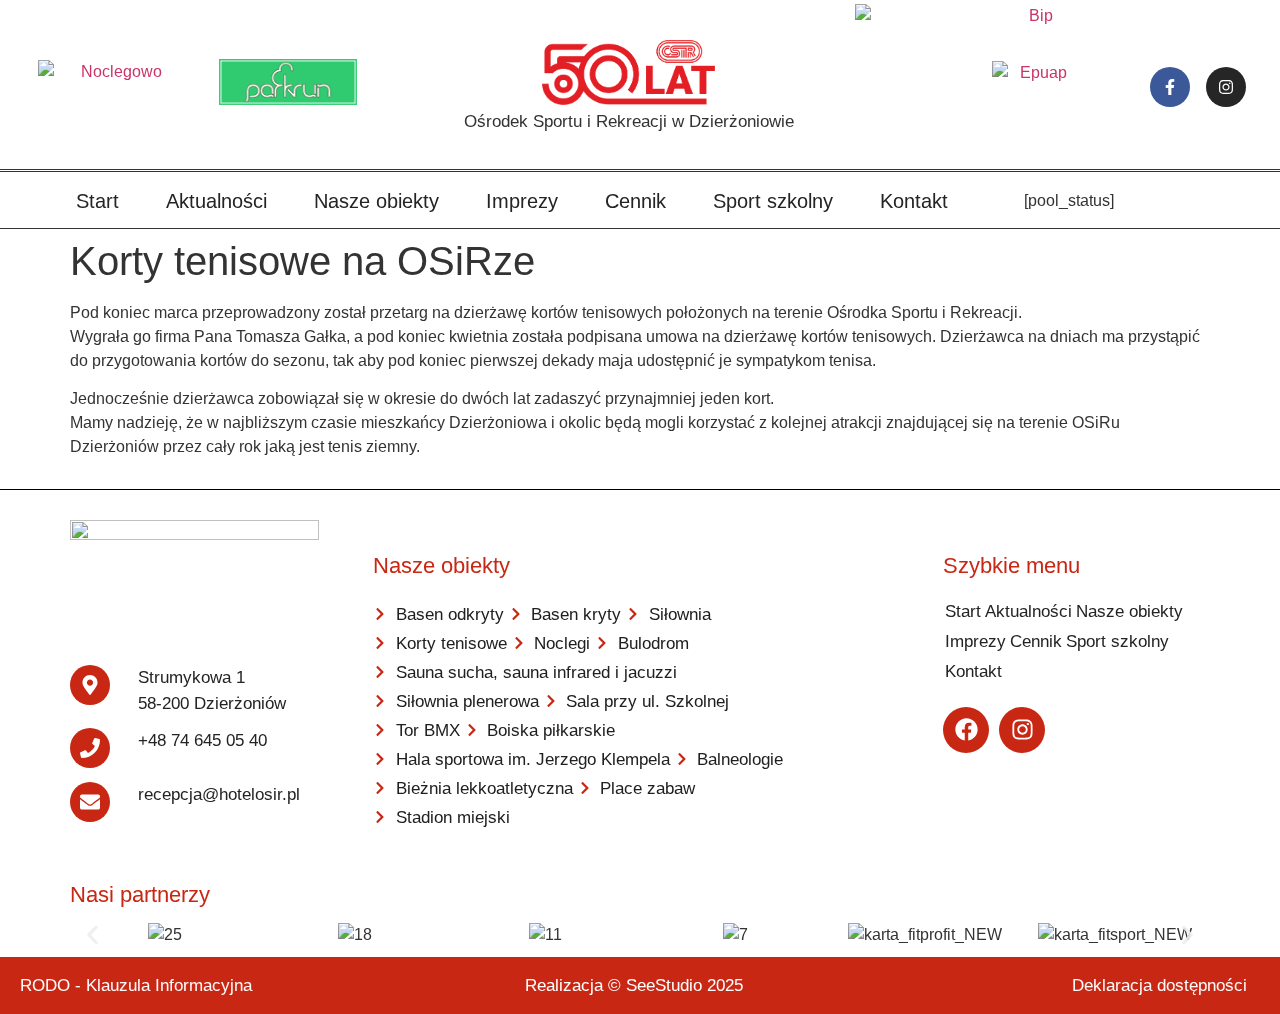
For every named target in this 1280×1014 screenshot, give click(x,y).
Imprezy (522, 201)
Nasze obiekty (376, 201)
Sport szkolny (773, 201)
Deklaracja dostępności (1159, 985)
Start (97, 201)
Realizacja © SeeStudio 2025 (634, 985)
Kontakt (914, 201)
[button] (92, 935)
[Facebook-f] (1170, 87)
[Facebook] (966, 730)
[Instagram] (1226, 87)
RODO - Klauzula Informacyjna (136, 985)
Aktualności (216, 201)
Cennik (635, 201)
